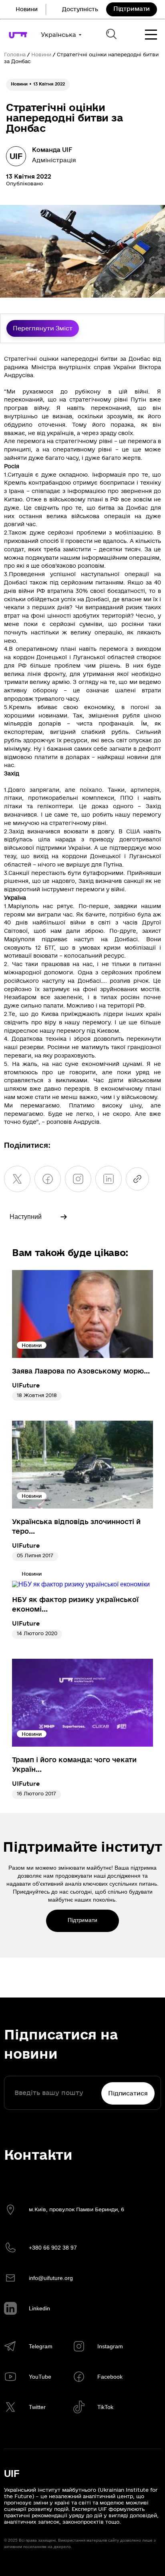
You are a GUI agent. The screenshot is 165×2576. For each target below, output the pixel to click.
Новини (27, 9)
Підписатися (128, 2093)
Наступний (26, 1217)
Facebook (110, 2377)
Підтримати (132, 9)
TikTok (105, 2407)
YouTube (40, 2377)
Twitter (37, 2407)
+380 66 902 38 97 (53, 2248)
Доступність (80, 9)
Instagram (110, 2346)
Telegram (41, 2346)
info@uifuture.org (51, 2278)
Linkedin (39, 2308)
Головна (15, 55)
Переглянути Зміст (43, 328)
